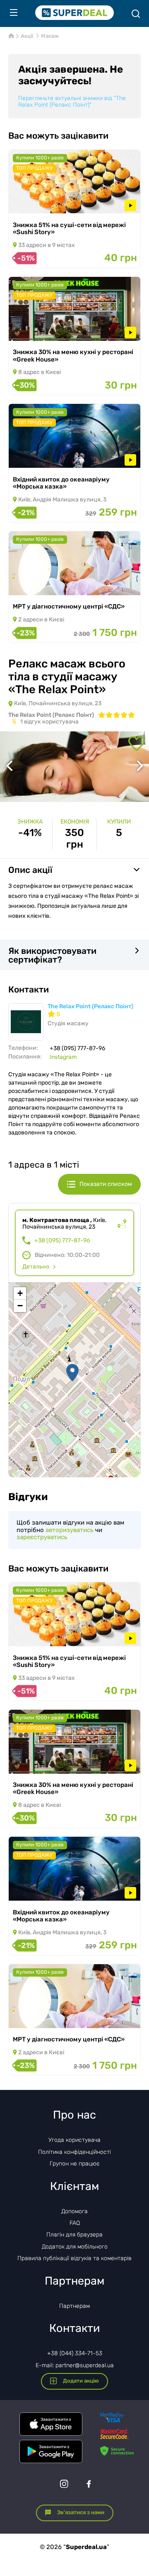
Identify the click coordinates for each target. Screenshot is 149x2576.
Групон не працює (75, 2164)
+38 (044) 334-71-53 (75, 2353)
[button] (72, 1373)
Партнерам (74, 2306)
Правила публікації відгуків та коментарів (74, 2258)
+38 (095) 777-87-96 (62, 1241)
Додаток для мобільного (75, 2247)
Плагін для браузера (74, 2235)
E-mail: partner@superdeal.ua (75, 2365)
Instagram (63, 1057)
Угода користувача (74, 2140)
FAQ (75, 2223)
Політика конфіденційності (74, 2152)
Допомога (74, 2211)
